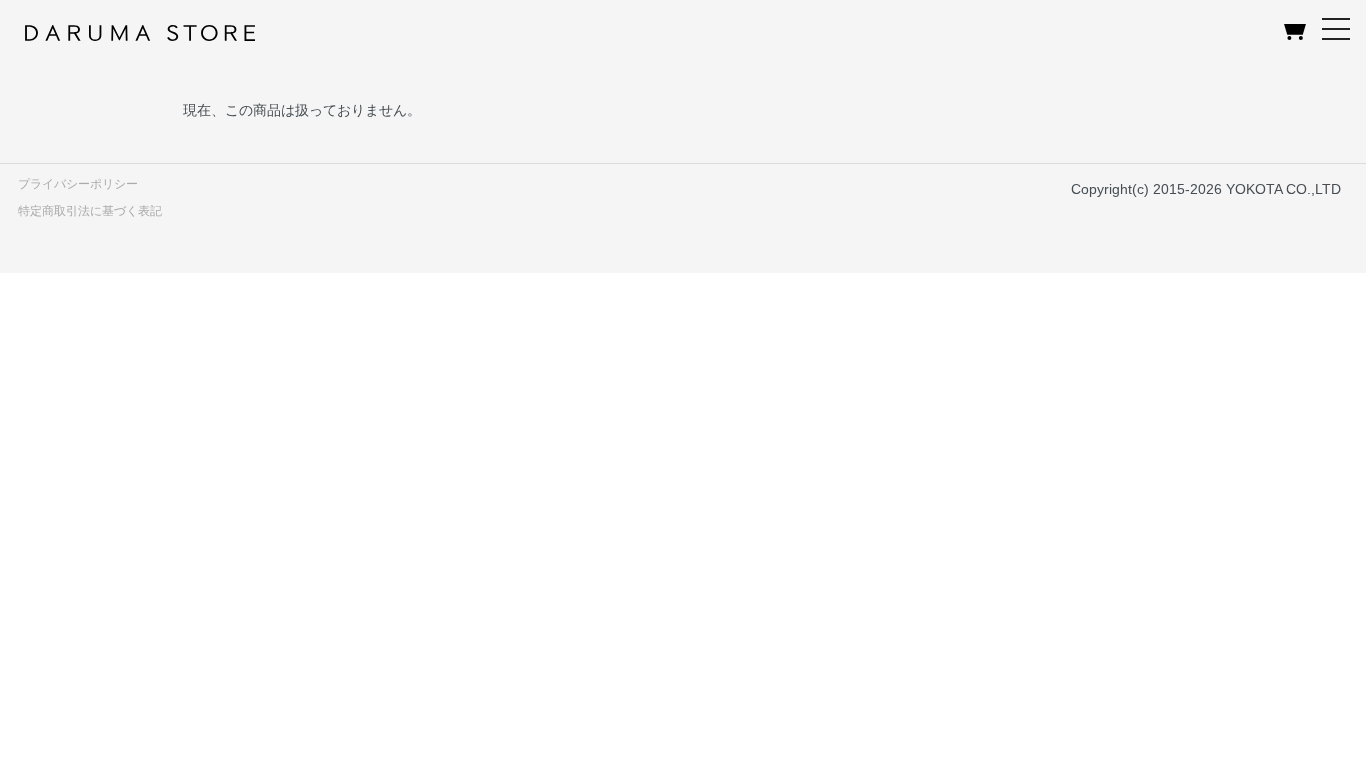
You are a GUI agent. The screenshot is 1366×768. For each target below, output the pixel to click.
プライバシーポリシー (78, 184)
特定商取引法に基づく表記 (90, 211)
